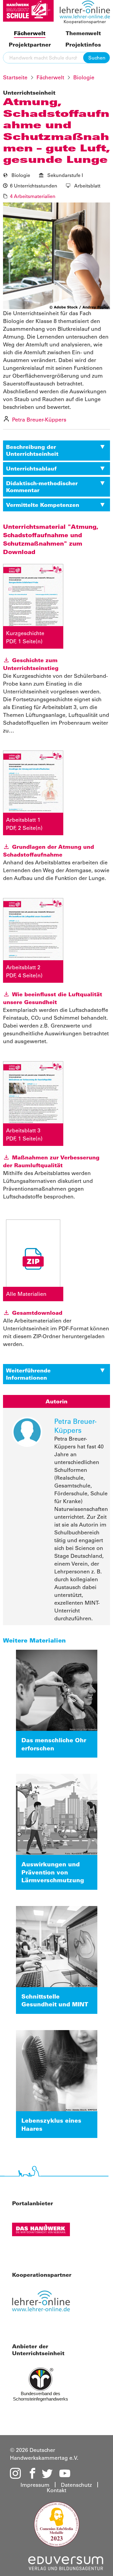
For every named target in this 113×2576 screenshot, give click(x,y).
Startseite (15, 77)
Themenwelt (83, 33)
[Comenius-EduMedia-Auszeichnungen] (57, 2524)
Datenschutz (76, 2485)
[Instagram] (15, 2474)
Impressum (35, 2485)
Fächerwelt (30, 33)
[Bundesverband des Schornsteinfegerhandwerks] (48, 2387)
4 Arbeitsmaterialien (33, 196)
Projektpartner (30, 45)
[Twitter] (47, 2474)
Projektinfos (83, 45)
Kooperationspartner (85, 22)
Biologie (84, 77)
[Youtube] (65, 2474)
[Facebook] (31, 2474)
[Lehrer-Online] (48, 2304)
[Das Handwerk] (48, 2233)
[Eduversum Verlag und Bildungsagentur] (66, 2562)
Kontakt (56, 2490)
